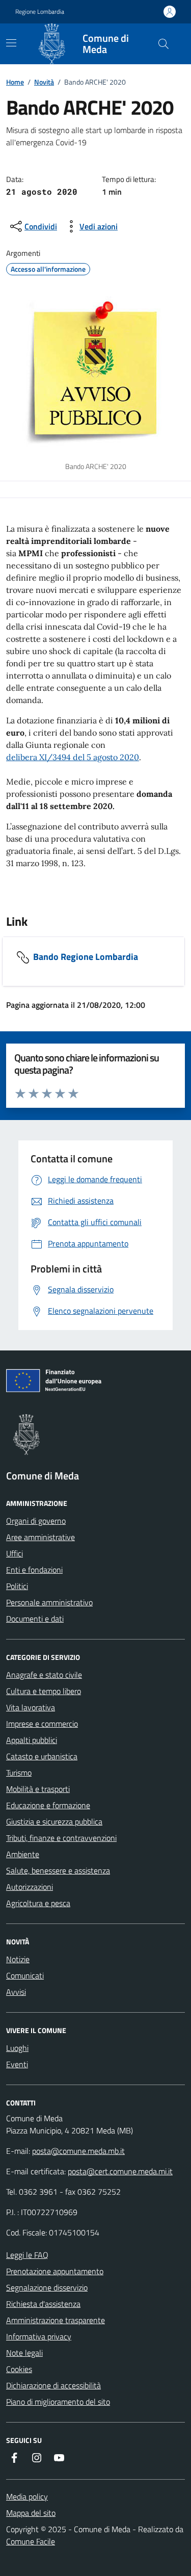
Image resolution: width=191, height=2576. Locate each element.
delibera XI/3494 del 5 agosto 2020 (73, 757)
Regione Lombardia (40, 12)
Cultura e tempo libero (44, 1691)
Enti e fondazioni (34, 1570)
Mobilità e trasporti (38, 1789)
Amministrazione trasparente (56, 2320)
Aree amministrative (40, 1537)
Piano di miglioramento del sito (58, 2402)
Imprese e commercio (42, 1724)
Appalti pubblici (32, 1740)
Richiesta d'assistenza (43, 2304)
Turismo (19, 1773)
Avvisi (16, 1992)
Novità (44, 82)
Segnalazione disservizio (47, 2287)
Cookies (19, 2369)
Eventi (17, 2064)
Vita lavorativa (31, 1707)
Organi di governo (36, 1521)
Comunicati (25, 1975)
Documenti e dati (35, 1619)
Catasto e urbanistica (42, 1756)
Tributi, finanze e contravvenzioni (61, 1838)
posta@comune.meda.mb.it (78, 2151)
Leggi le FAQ (27, 2255)
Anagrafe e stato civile (44, 1675)
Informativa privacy (39, 2336)
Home (15, 82)
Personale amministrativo (49, 1602)
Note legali (24, 2353)
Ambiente (23, 1854)
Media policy (27, 2496)
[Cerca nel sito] (163, 44)
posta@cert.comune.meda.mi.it (120, 2171)
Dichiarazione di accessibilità (53, 2385)
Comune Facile (31, 2541)
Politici (17, 1586)
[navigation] (11, 43)
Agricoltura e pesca (38, 1903)
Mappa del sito (31, 2513)
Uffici (15, 1553)
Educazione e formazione (48, 1805)
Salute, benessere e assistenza (58, 1870)
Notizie (18, 1959)
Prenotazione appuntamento (55, 2271)
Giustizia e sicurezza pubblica (54, 1822)
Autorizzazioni (30, 1887)
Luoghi (17, 2048)
